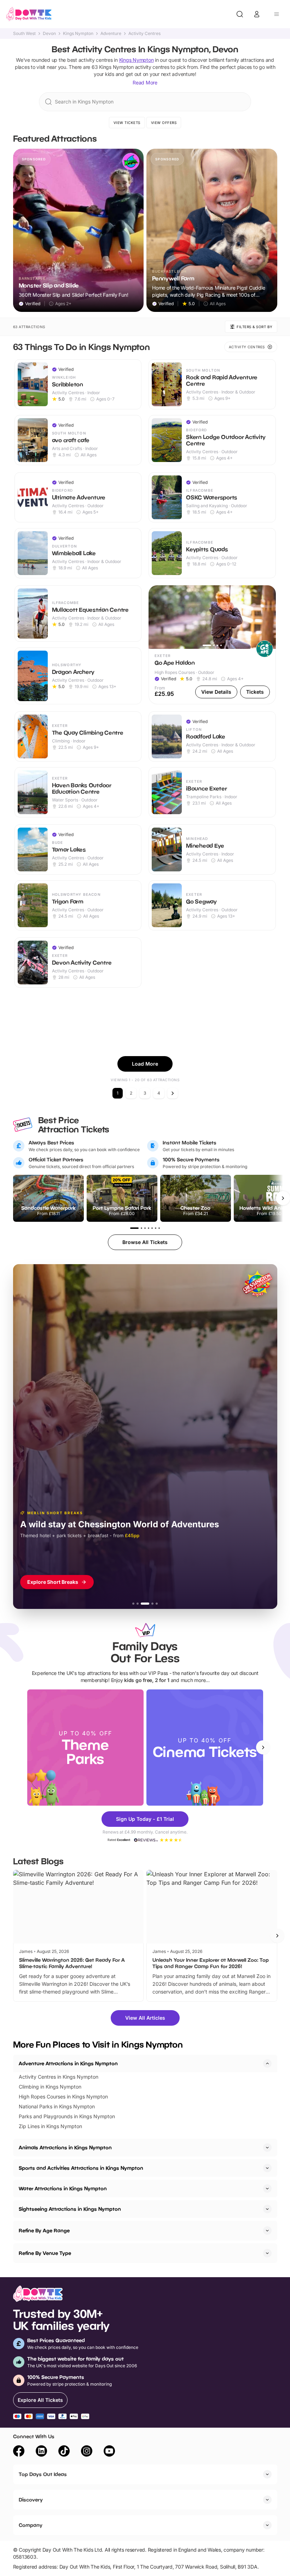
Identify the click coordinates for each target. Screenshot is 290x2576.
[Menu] (277, 14)
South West (24, 34)
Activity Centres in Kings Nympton (59, 2077)
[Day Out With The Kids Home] (29, 14)
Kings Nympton (78, 34)
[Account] (257, 14)
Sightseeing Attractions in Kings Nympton (70, 2209)
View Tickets (127, 123)
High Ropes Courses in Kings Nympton (63, 2097)
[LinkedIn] (41, 2452)
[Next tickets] (283, 1198)
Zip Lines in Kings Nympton (50, 2126)
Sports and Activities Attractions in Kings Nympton (81, 2168)
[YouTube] (109, 2452)
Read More (145, 82)
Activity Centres (144, 34)
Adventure (111, 34)
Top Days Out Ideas (43, 2474)
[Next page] (173, 1093)
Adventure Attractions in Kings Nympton (68, 2063)
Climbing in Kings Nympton (50, 2087)
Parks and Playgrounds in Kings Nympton (67, 2116)
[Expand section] (267, 2148)
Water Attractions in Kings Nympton (63, 2188)
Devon (49, 34)
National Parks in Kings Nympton (57, 2106)
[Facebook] (19, 2452)
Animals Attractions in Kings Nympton (65, 2147)
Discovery (31, 2500)
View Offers (164, 123)
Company (31, 2525)
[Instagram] (87, 2452)
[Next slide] (263, 1747)
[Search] (240, 14)
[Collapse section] (267, 2063)
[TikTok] (64, 2452)
